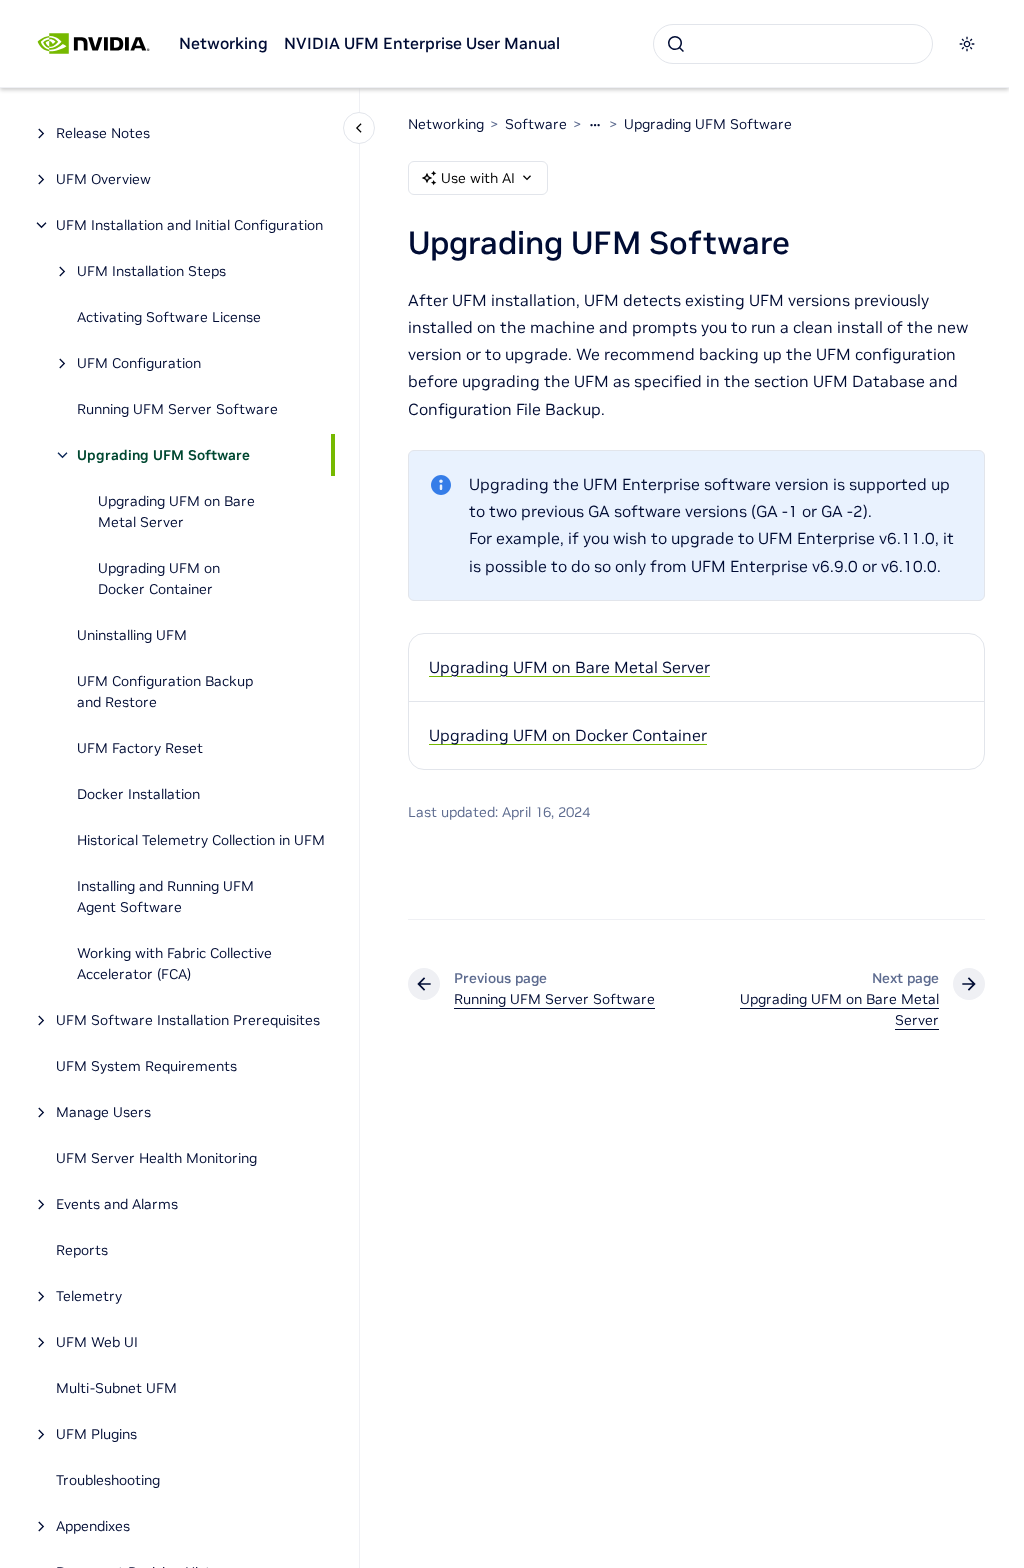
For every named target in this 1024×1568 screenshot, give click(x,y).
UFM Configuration (139, 363)
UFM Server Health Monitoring (156, 1158)
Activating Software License (169, 317)
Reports (82, 1250)
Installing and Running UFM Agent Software (165, 896)
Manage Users (103, 1112)
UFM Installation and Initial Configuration (189, 225)
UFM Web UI (97, 1342)
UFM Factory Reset (140, 748)
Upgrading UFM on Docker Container (159, 578)
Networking (223, 43)
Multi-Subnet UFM (118, 1388)
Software (536, 124)
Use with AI (478, 178)
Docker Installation (138, 794)
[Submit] (676, 44)
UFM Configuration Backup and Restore (165, 691)
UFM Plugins (96, 1434)
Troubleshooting (108, 1480)
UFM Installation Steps (151, 271)
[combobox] (793, 44)
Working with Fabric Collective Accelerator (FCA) (174, 963)
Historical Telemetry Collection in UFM (201, 840)
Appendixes (93, 1526)
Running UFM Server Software (177, 409)
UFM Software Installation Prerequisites (188, 1020)
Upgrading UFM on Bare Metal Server (176, 511)
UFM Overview (103, 179)
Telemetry (89, 1296)
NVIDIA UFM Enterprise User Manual (422, 43)
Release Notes (103, 133)
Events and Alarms (117, 1204)
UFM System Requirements (146, 1066)
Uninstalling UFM (132, 635)
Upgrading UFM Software (163, 455)
